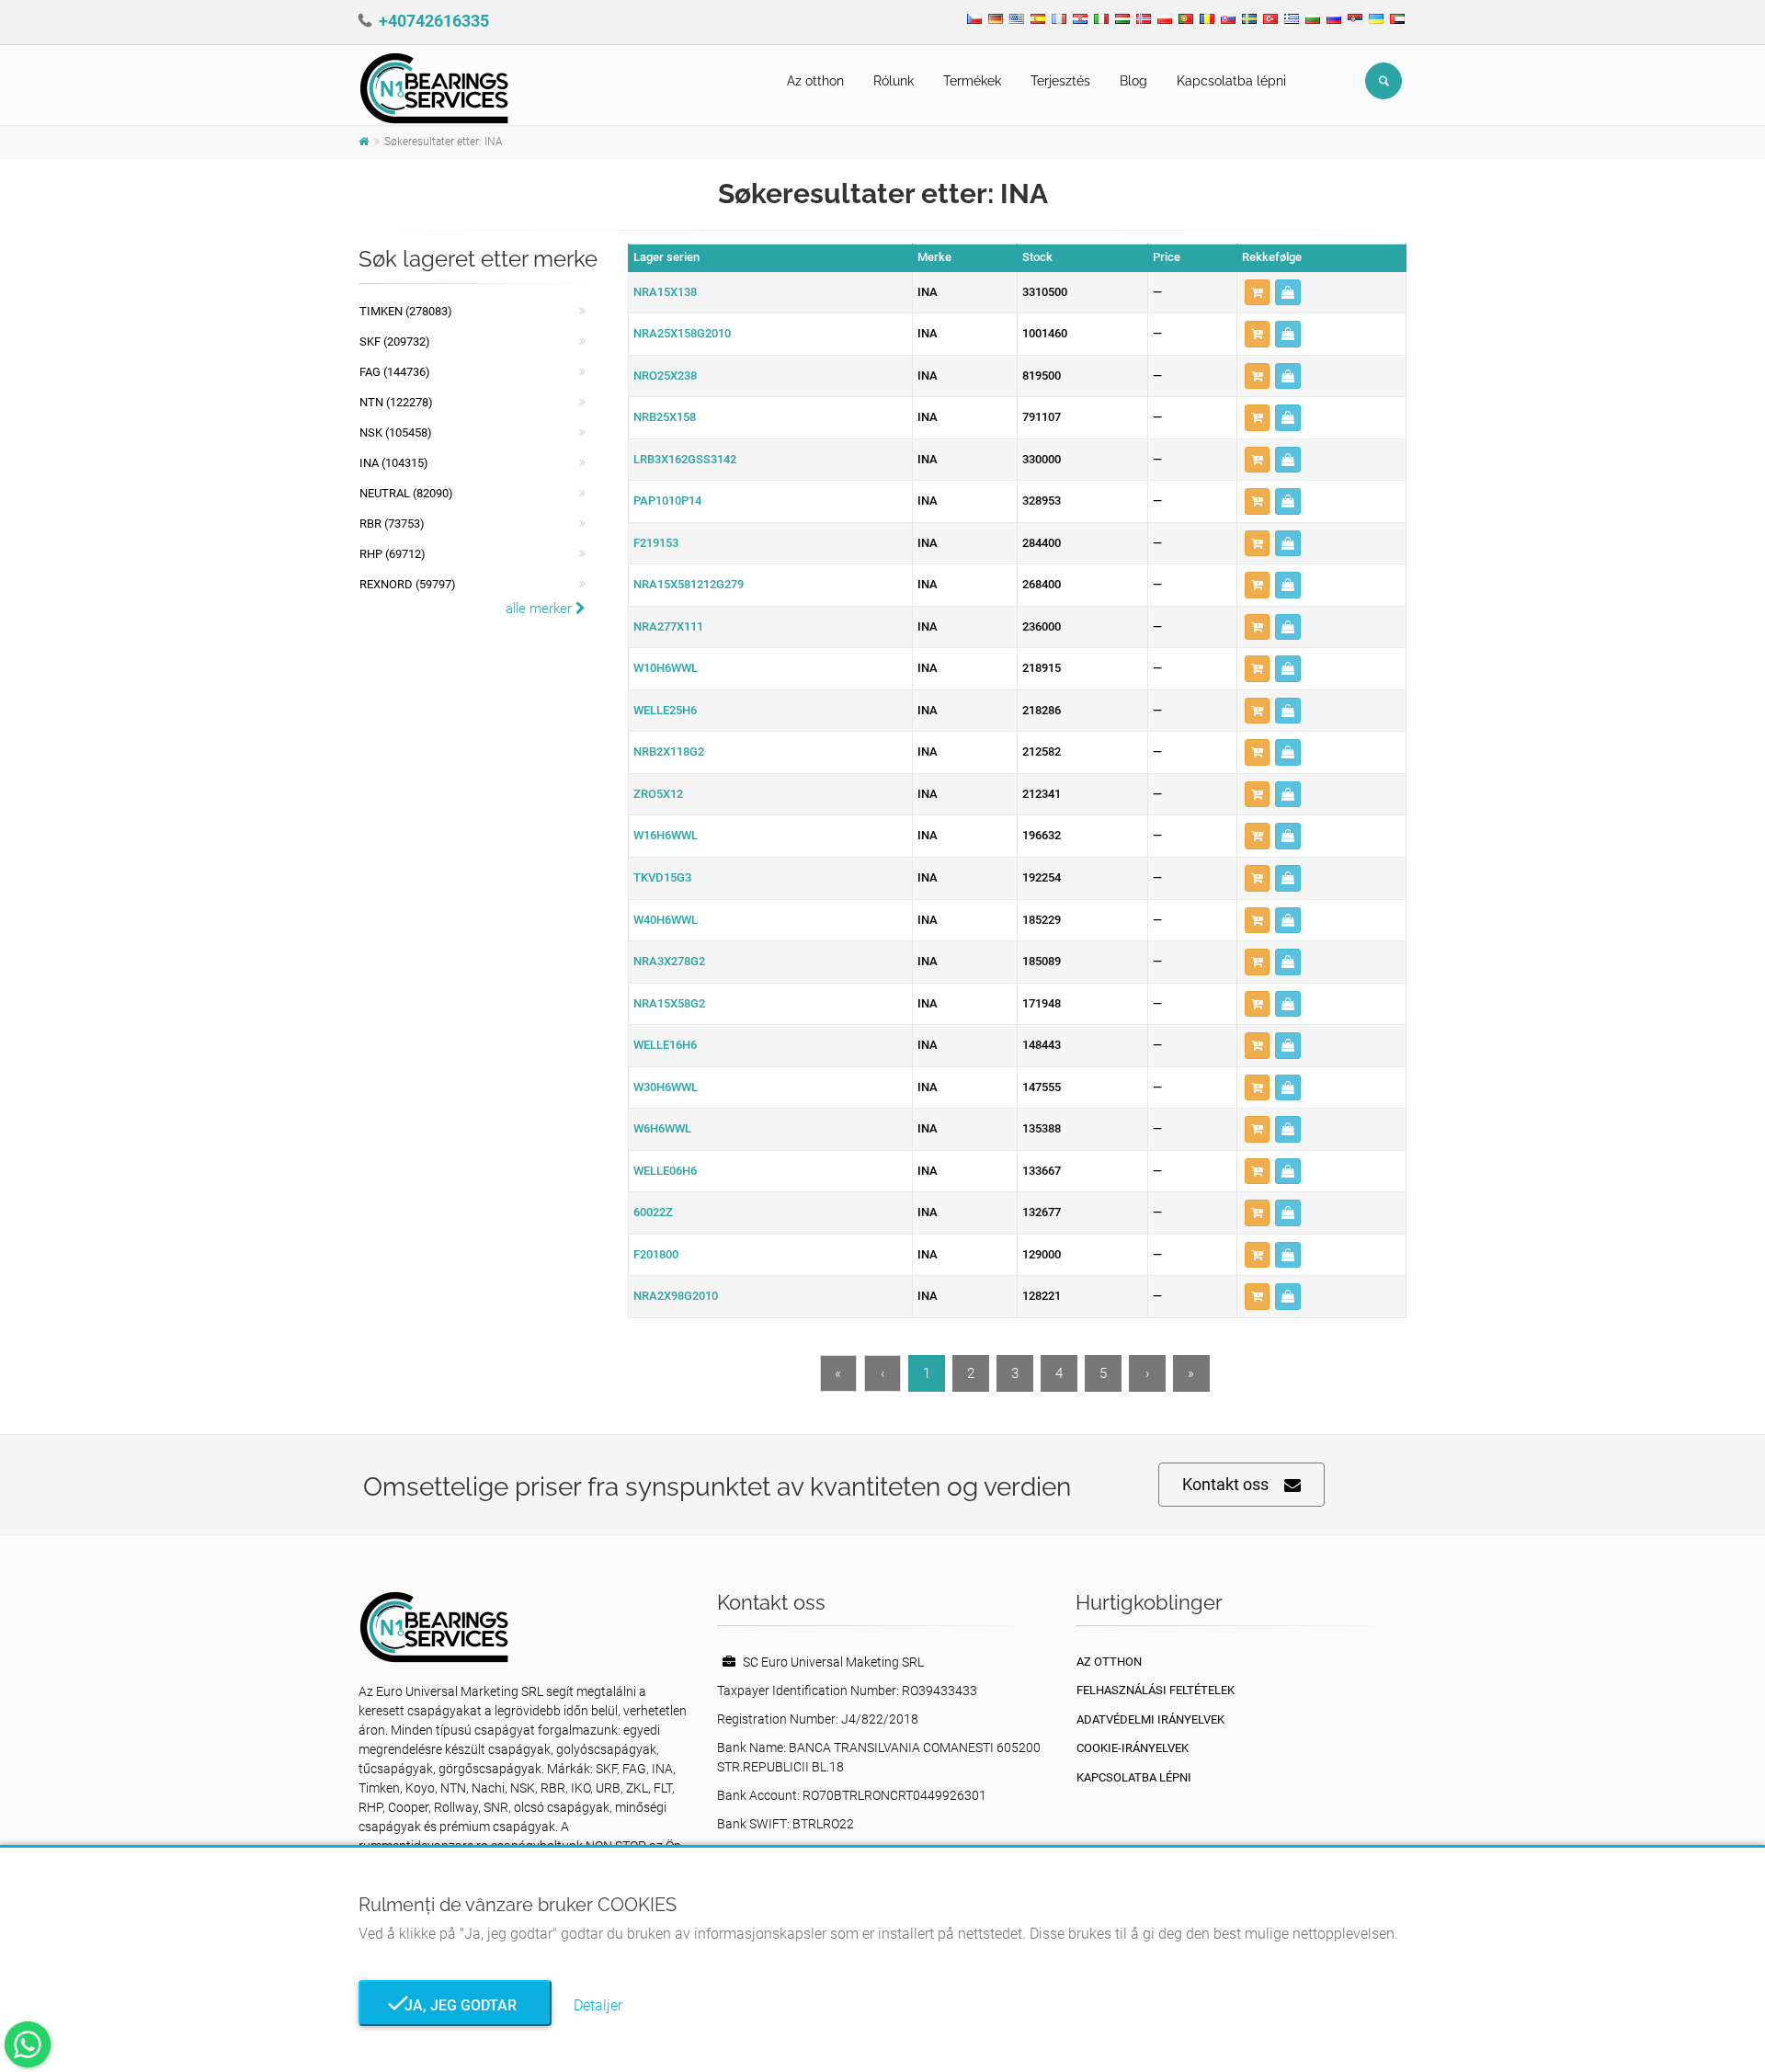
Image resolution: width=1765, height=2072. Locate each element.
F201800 (656, 1254)
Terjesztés (1060, 81)
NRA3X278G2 (669, 961)
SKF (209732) (395, 342)
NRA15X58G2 (669, 1003)
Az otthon (815, 81)
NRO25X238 (665, 376)
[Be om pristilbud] (1288, 293)
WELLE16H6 (665, 1045)
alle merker (541, 609)
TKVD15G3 (662, 877)
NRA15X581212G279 (689, 584)
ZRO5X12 (658, 794)
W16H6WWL (666, 835)
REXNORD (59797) (408, 584)
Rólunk (894, 81)
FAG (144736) (395, 372)
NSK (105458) (396, 433)
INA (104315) (394, 463)
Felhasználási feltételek (1156, 1690)
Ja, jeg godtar (455, 2005)
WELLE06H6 (665, 1171)
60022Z (653, 1212)
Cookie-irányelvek (1133, 1748)
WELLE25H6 (665, 710)
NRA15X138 (665, 292)
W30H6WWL (666, 1087)
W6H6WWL (662, 1128)
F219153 (656, 543)
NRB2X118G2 (669, 751)
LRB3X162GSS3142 (685, 459)
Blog (1133, 81)
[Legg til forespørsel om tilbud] (1257, 293)
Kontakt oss (1225, 1484)
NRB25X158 (665, 417)
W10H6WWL (666, 668)
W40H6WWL (666, 920)
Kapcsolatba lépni (1231, 81)
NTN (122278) (396, 402)
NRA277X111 (668, 626)
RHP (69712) (393, 554)
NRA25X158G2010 (682, 333)
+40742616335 (434, 21)
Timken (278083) (406, 311)
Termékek (972, 81)
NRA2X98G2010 (676, 1296)
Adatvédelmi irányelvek (1150, 1719)
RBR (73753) (392, 524)
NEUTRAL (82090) (406, 493)
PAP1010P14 (667, 501)
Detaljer (598, 2005)
